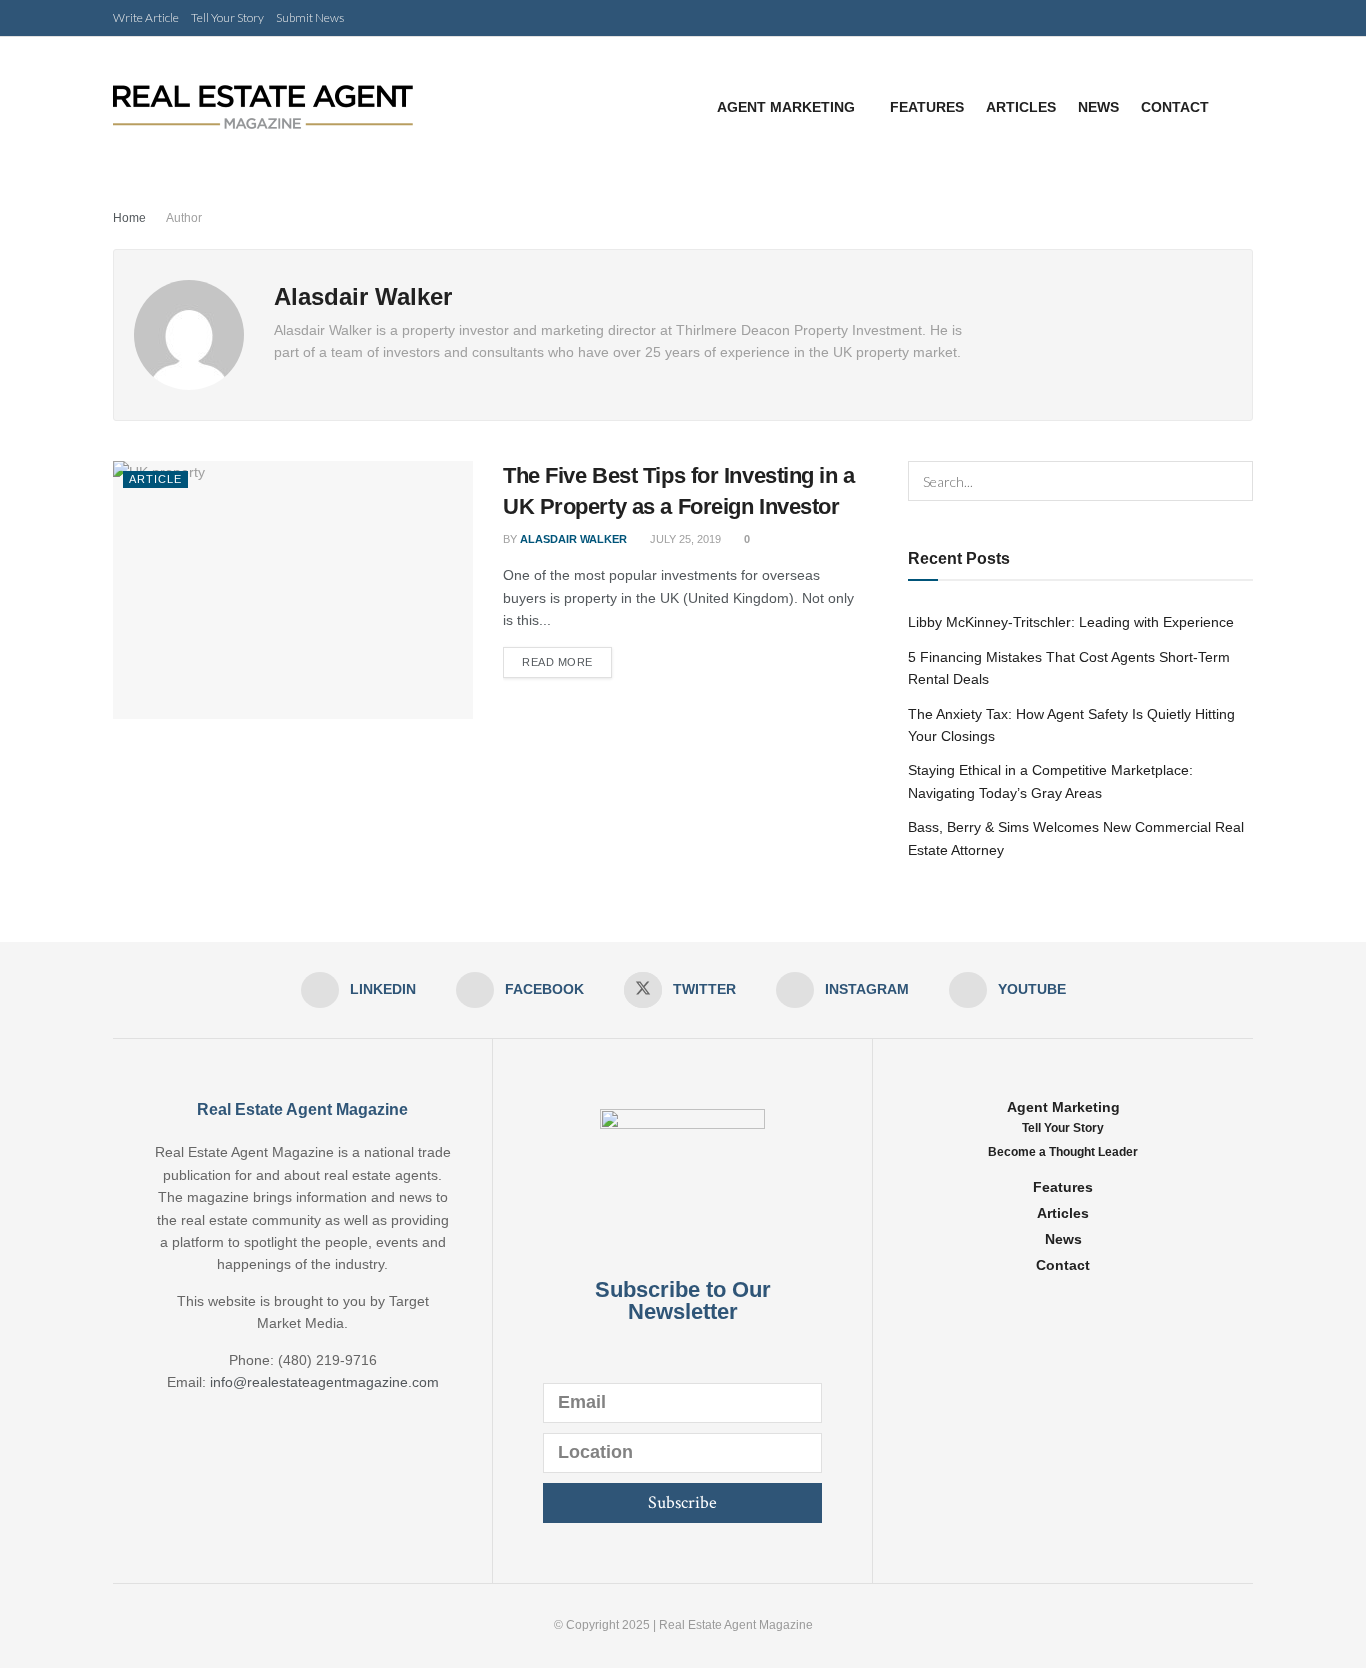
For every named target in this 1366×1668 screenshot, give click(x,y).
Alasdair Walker (573, 539)
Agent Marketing (786, 107)
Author (184, 218)
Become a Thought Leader (1063, 1152)
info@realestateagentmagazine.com (324, 1382)
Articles (1021, 107)
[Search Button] (1233, 481)
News (1098, 107)
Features (927, 107)
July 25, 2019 (684, 539)
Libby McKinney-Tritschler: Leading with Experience (1071, 622)
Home (129, 218)
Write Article (146, 17)
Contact (1175, 107)
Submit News (310, 17)
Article (155, 479)
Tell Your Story (227, 17)
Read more (557, 662)
